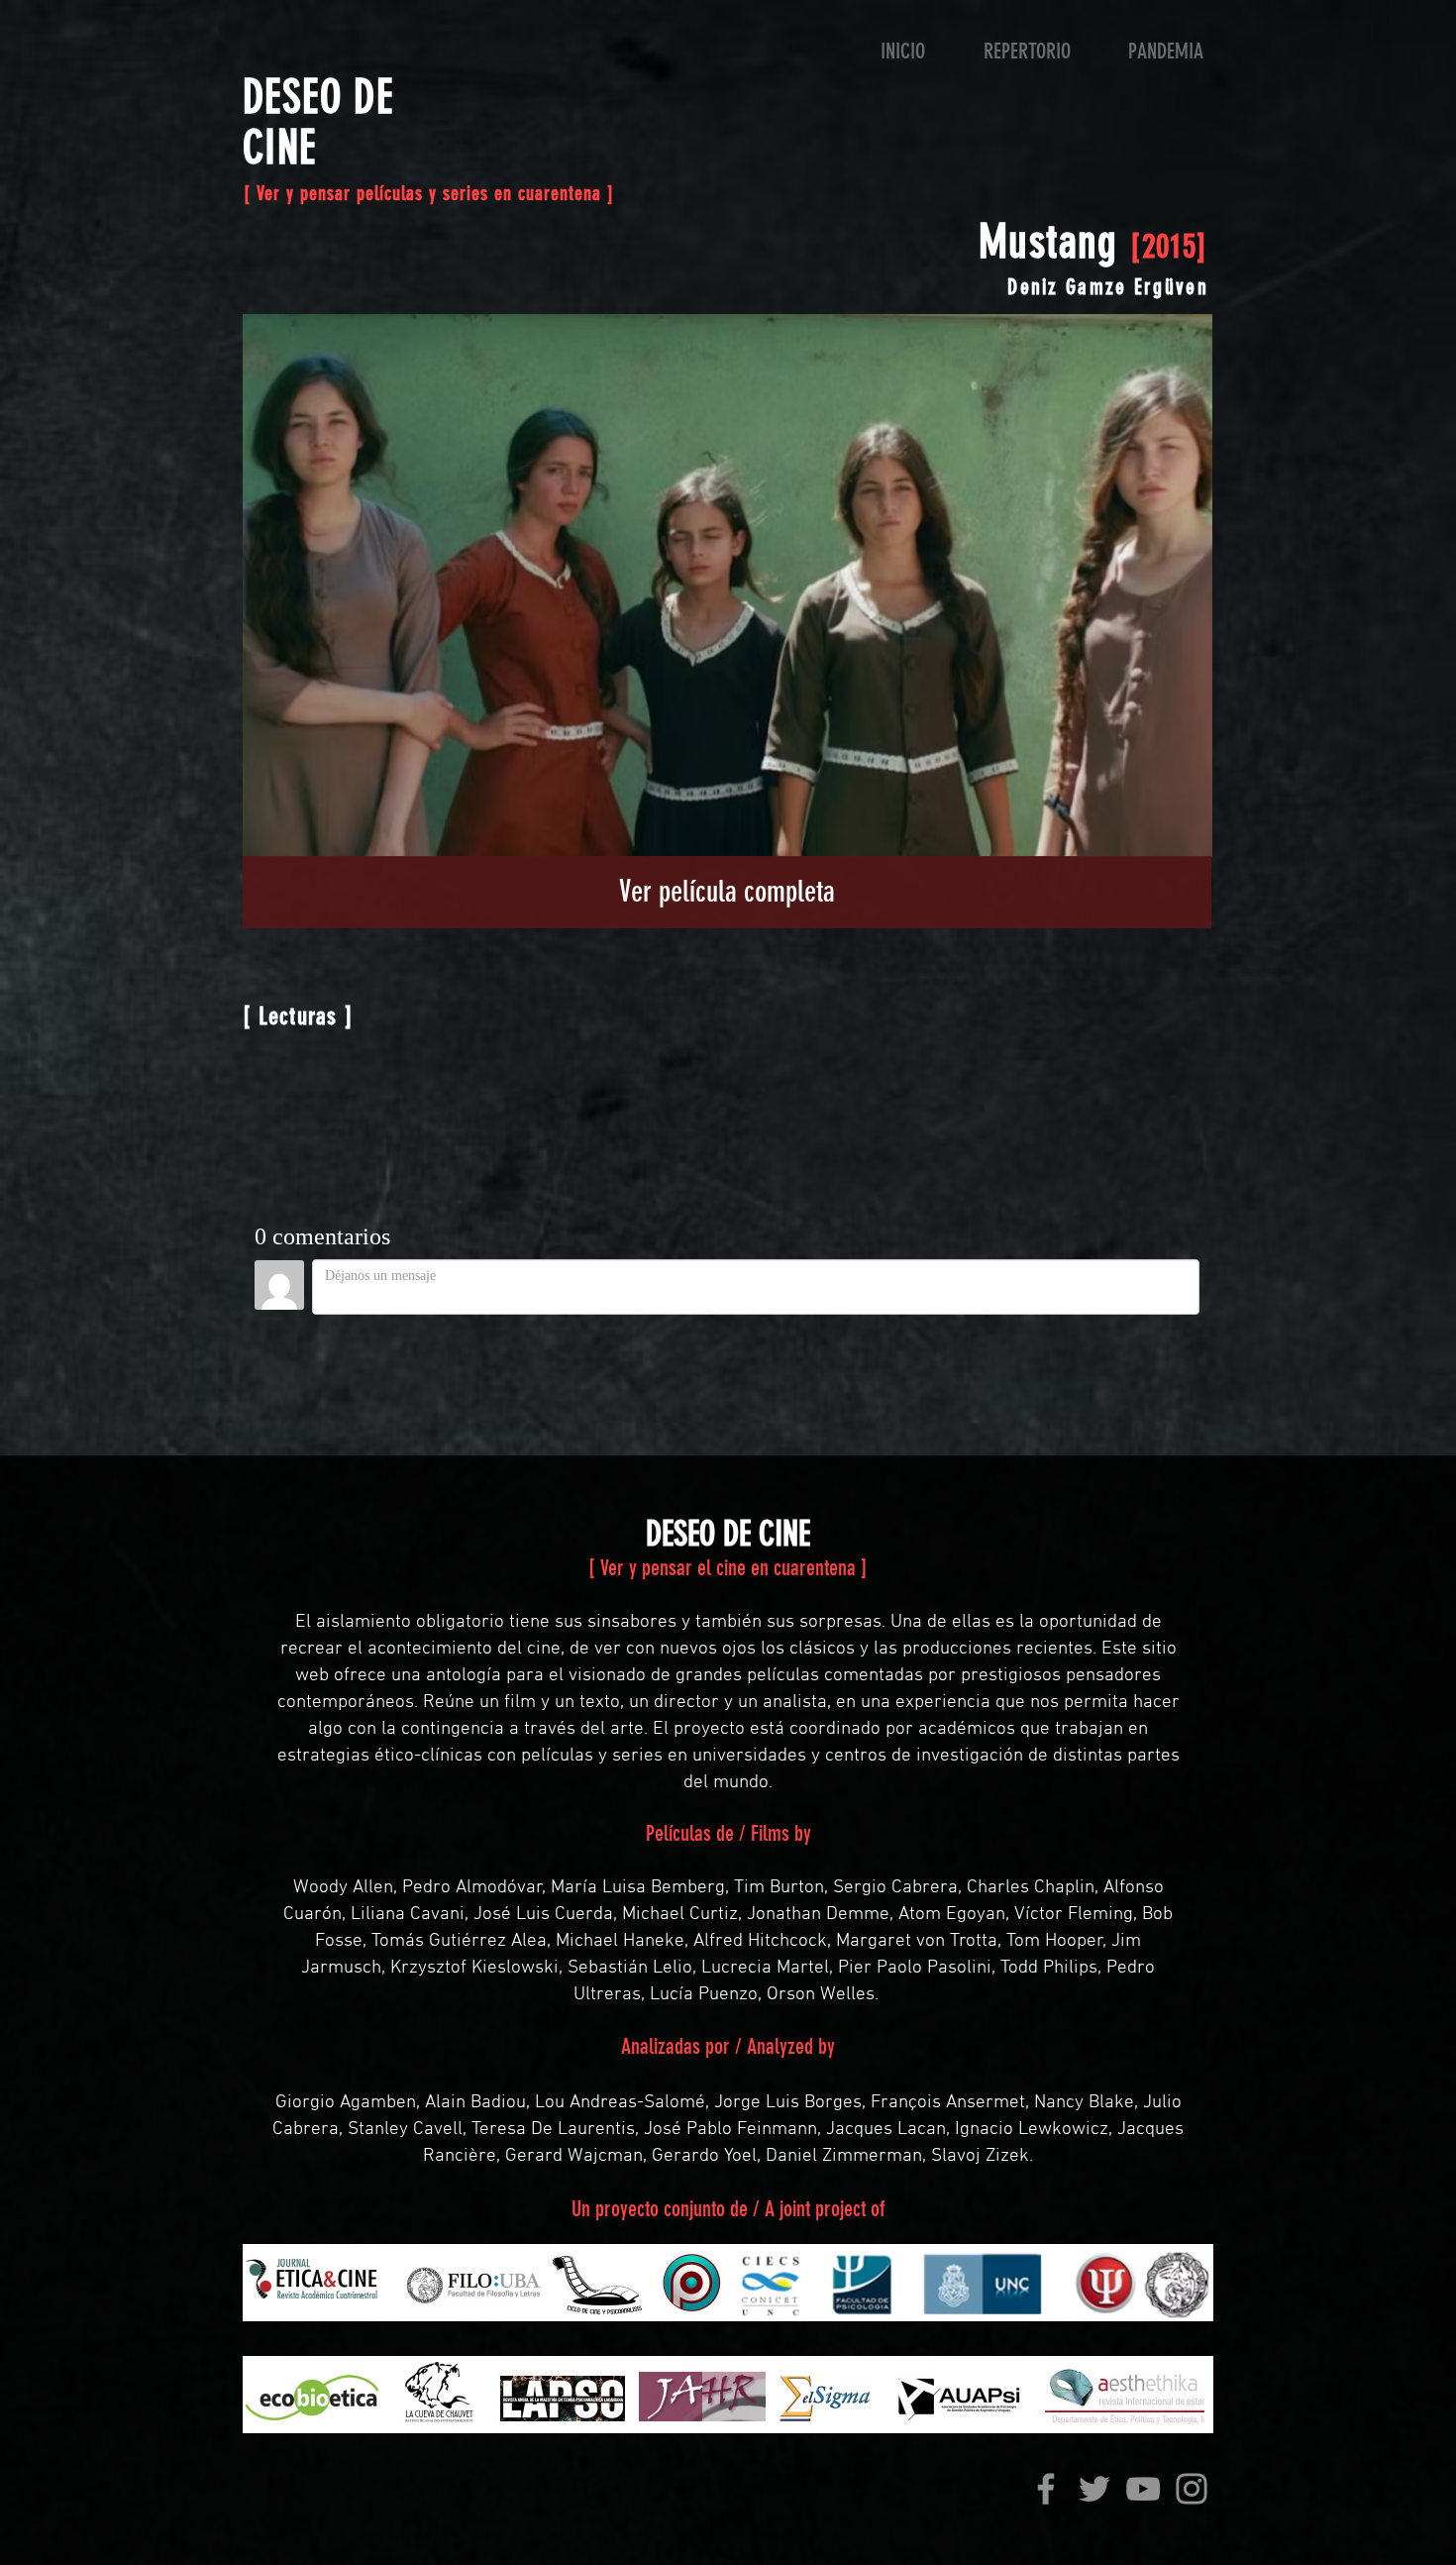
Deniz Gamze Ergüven (1108, 287)
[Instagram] (1192, 2489)
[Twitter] (1094, 2489)
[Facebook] (1046, 2489)
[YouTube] (1143, 2489)
